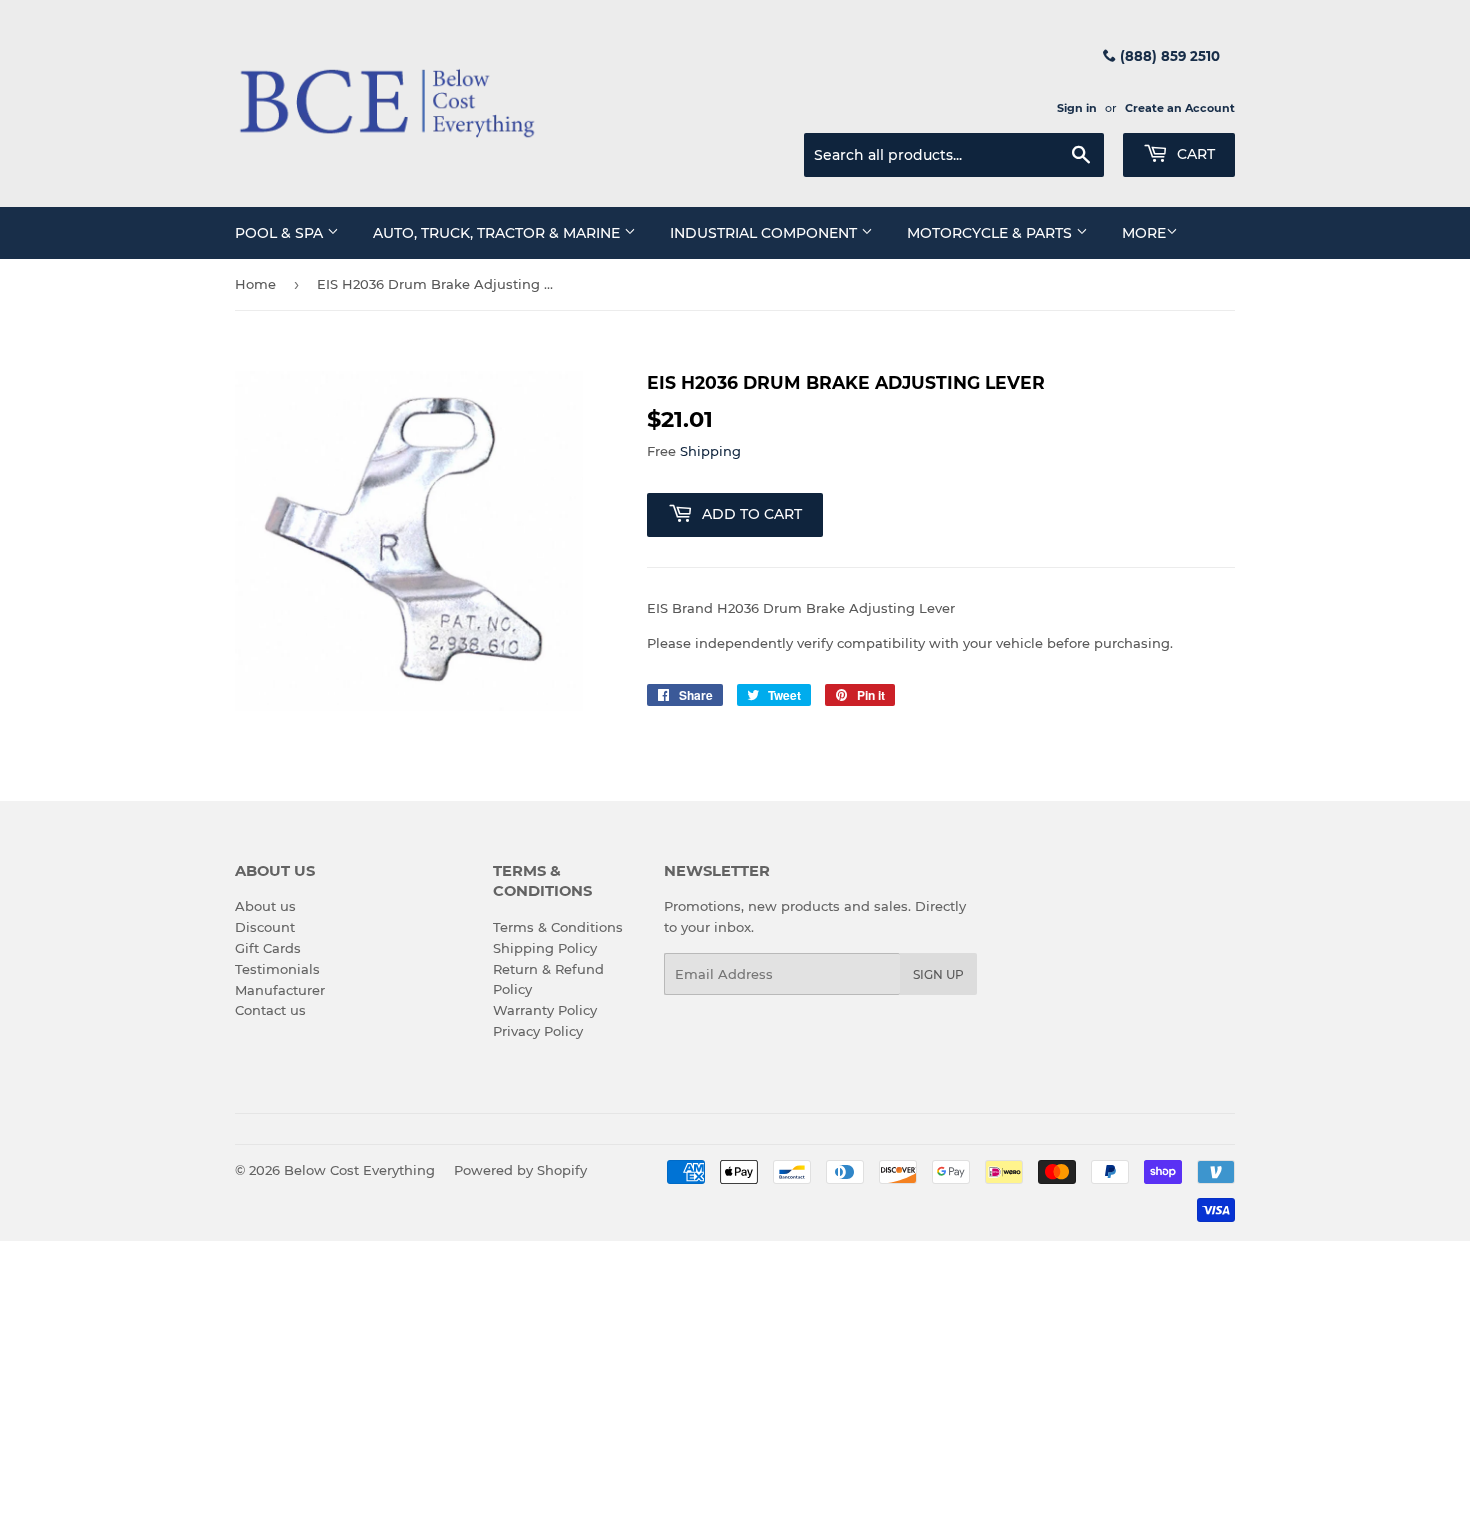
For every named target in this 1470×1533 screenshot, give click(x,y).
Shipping (710, 451)
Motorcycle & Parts (991, 233)
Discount (265, 927)
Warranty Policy (545, 1010)
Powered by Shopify (520, 1170)
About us (265, 906)
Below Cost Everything (359, 1170)
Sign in (1077, 108)
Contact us (270, 1010)
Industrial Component (765, 233)
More (1144, 233)
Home (255, 284)
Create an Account (1180, 108)
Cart (1194, 154)
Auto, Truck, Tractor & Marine (498, 233)
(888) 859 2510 (1168, 56)
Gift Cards (268, 948)
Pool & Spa (281, 233)
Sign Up (938, 974)
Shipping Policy (545, 948)
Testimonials (277, 969)
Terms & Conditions (558, 927)
